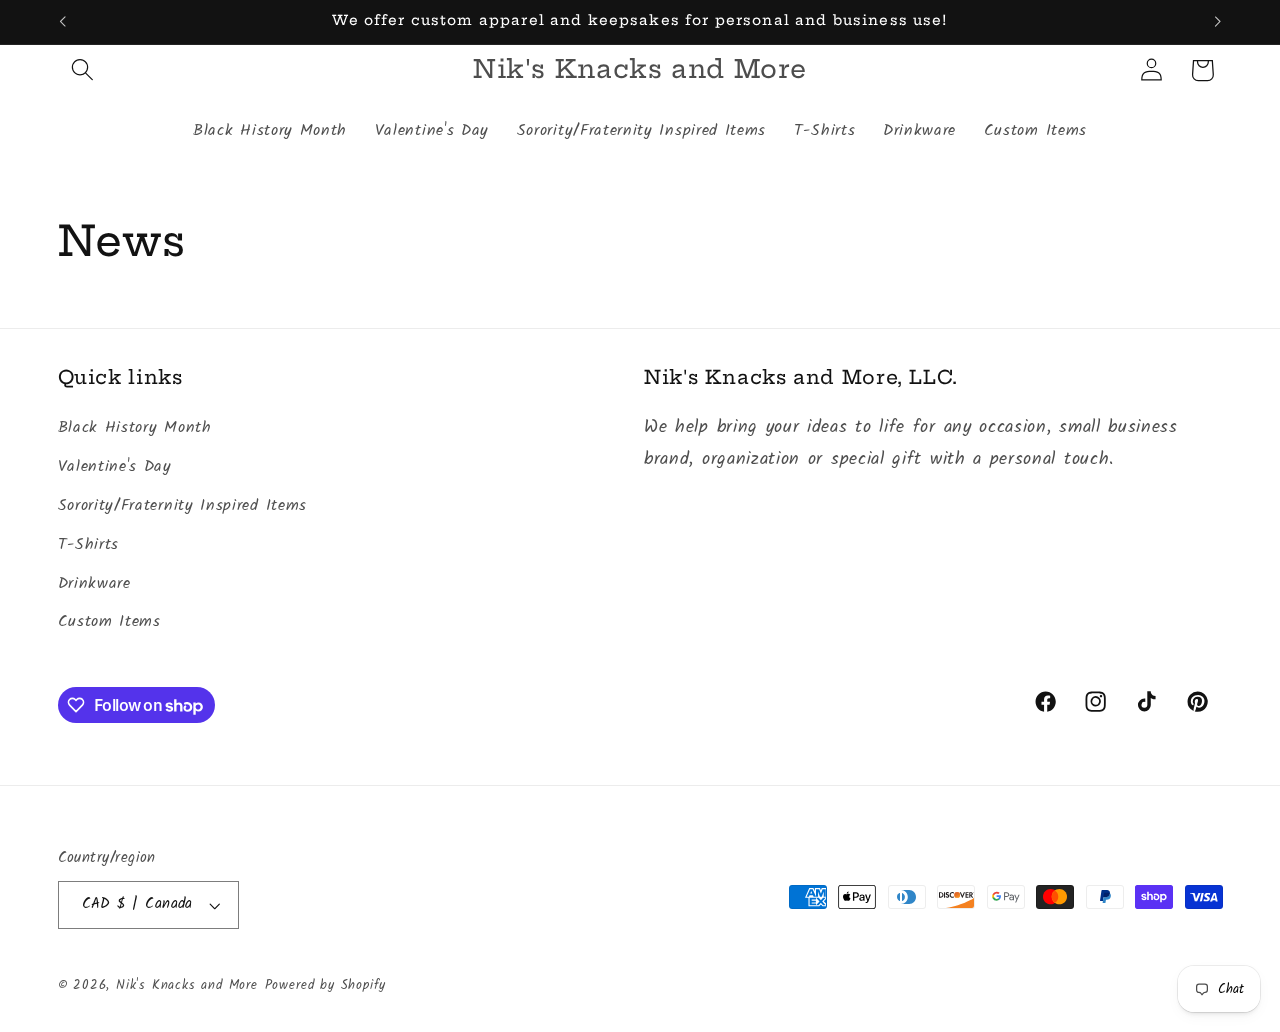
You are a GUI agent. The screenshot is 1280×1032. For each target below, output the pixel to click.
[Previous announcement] (62, 22)
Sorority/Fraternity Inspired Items (182, 506)
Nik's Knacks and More (187, 986)
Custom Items (109, 622)
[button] (83, 70)
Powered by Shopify (326, 986)
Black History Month (135, 428)
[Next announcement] (1218, 22)
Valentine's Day (115, 467)
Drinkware (94, 584)
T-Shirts (89, 545)
